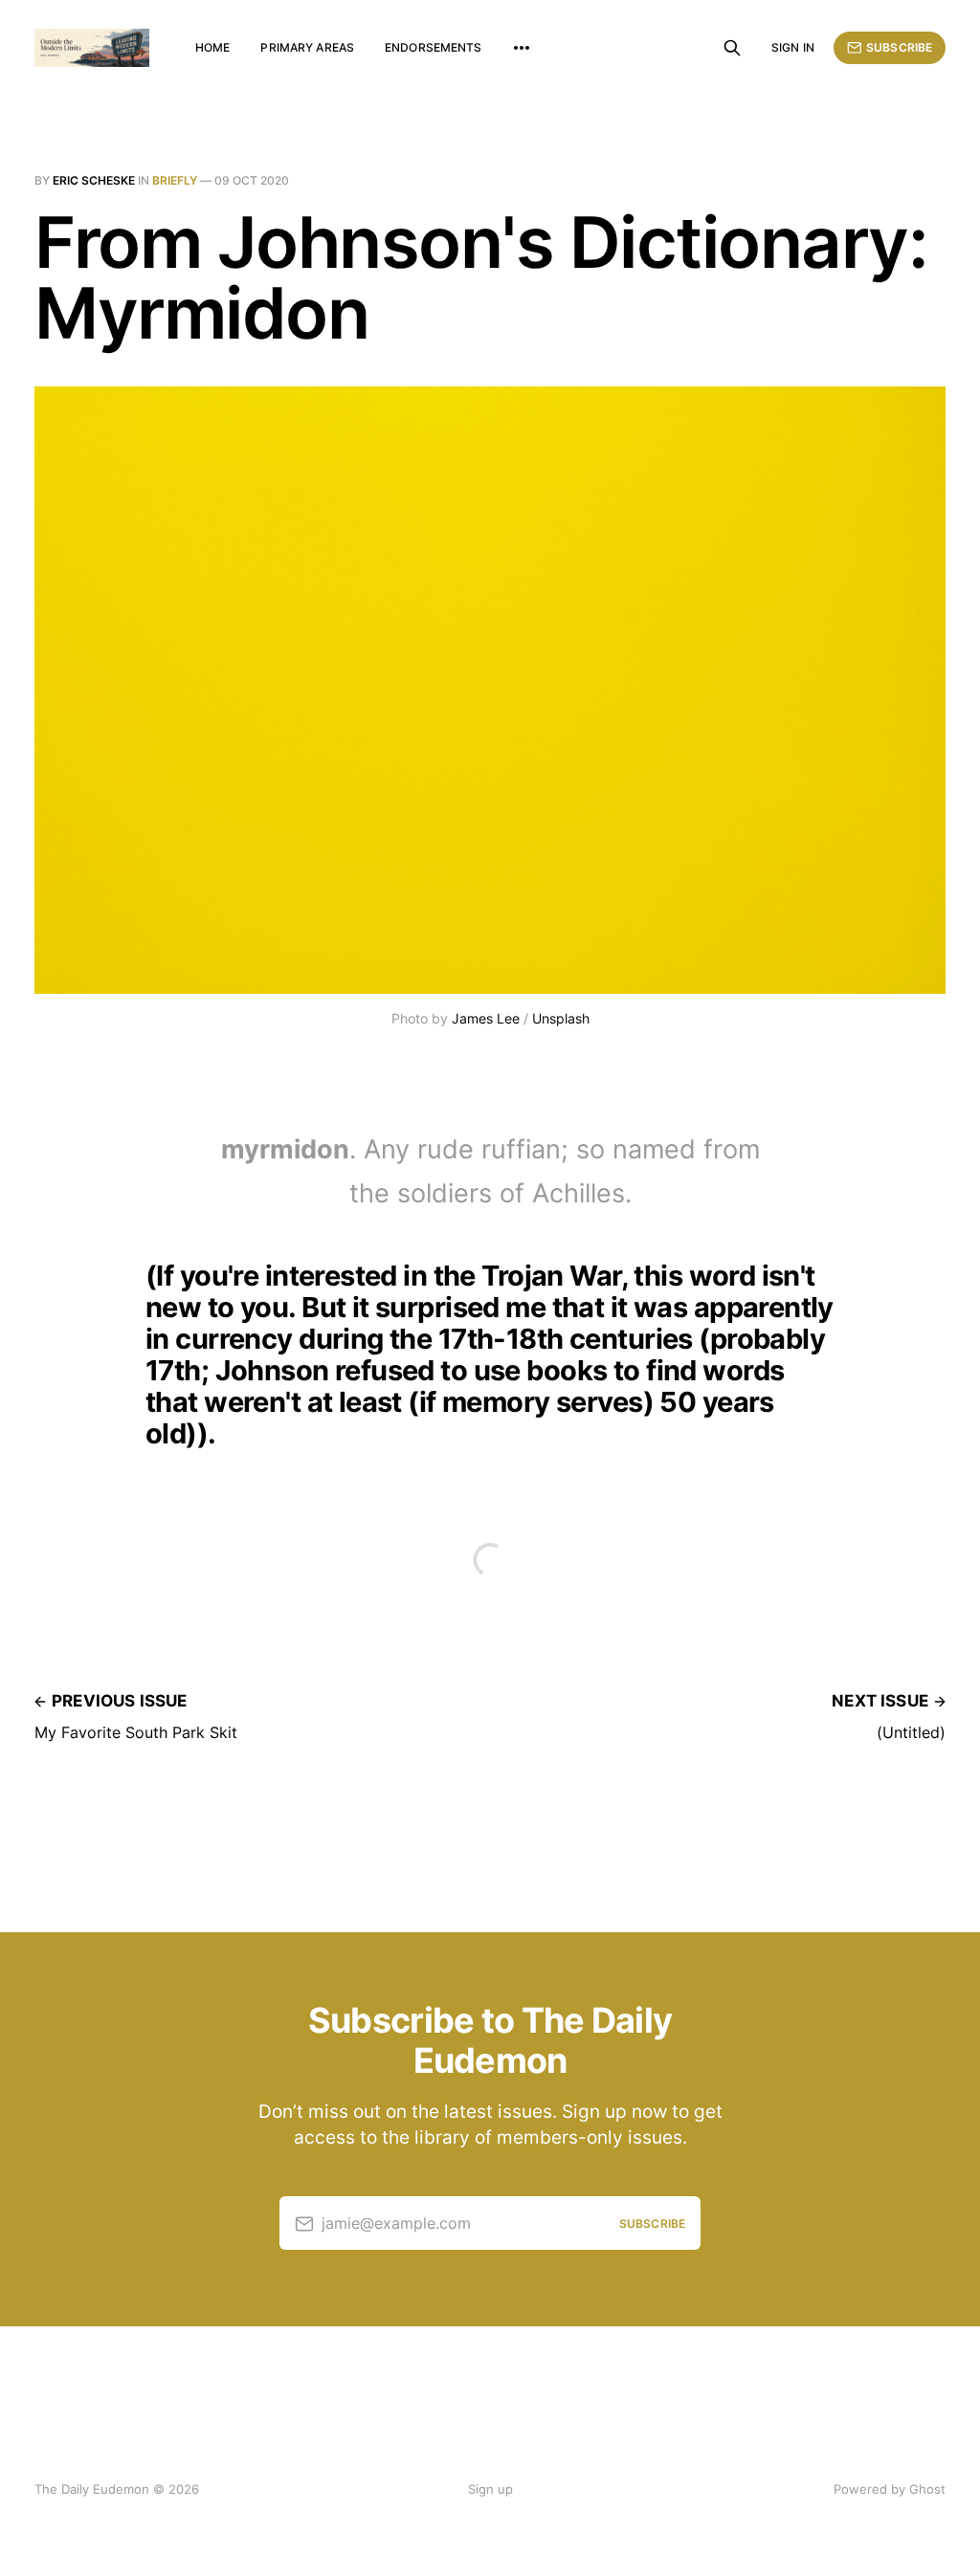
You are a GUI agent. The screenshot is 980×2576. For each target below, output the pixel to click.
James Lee (486, 1018)
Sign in (793, 47)
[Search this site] (732, 48)
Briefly (175, 180)
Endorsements (433, 47)
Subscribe (899, 47)
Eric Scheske (94, 180)
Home (212, 47)
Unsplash (561, 1018)
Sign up (490, 2489)
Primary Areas (307, 47)
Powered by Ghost (890, 2489)
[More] (522, 48)
